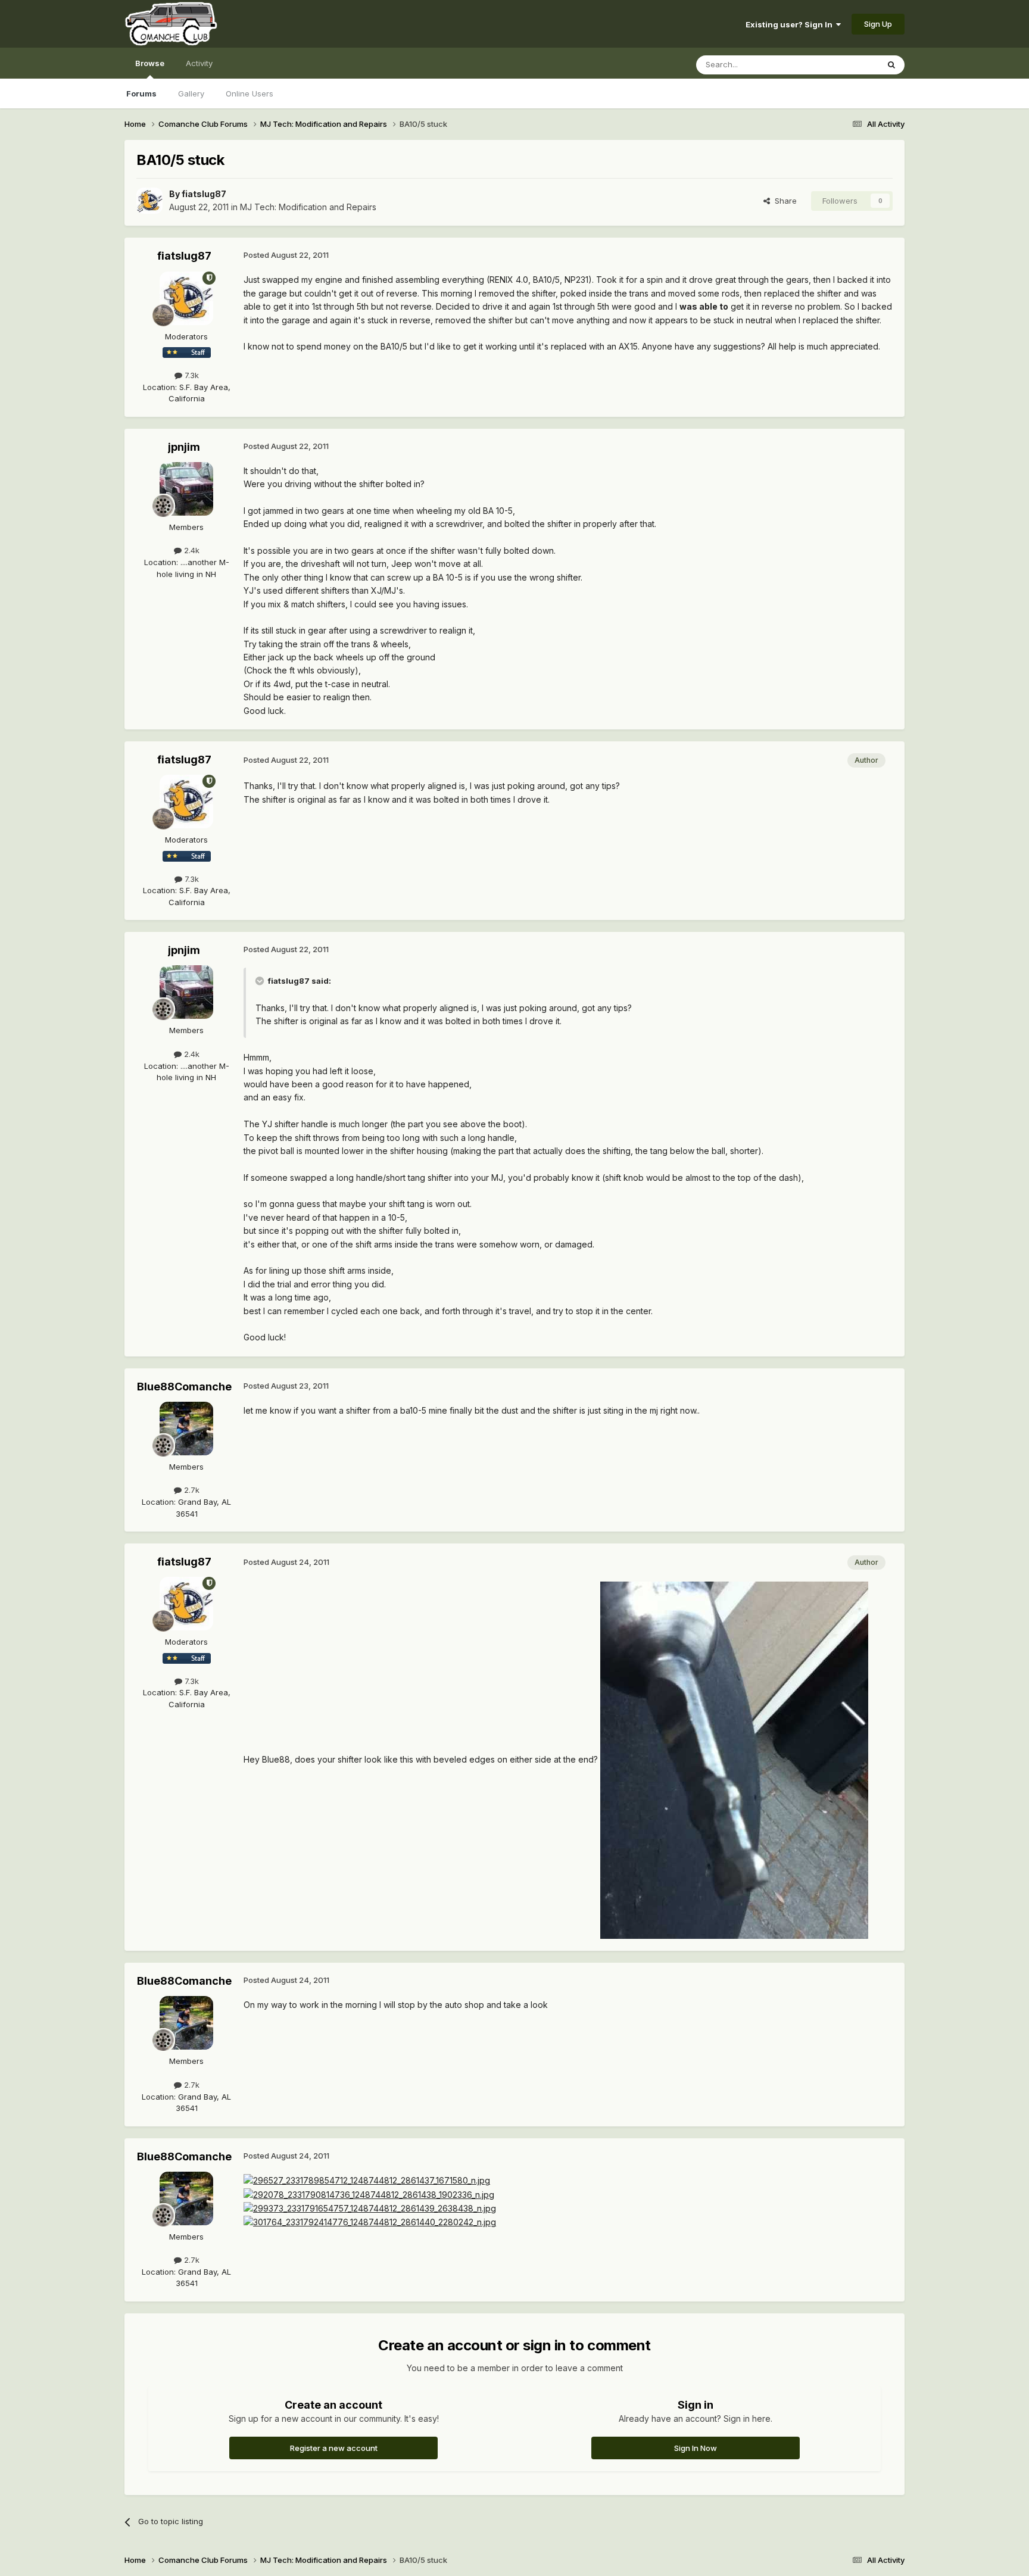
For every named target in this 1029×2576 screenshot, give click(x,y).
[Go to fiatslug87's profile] (149, 201)
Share (783, 201)
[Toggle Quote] (261, 981)
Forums (141, 93)
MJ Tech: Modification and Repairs (308, 207)
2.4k (191, 550)
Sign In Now (696, 2448)
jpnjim (184, 447)
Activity (199, 63)
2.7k (191, 1490)
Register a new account (334, 2448)
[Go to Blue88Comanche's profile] (186, 1429)
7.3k (191, 375)
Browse (150, 63)
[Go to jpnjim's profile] (186, 489)
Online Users (250, 93)
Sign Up (878, 24)
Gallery (191, 93)
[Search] (891, 65)
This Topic (844, 65)
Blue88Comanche (184, 1387)
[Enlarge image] (734, 1759)
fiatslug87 (204, 194)
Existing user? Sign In (791, 24)
